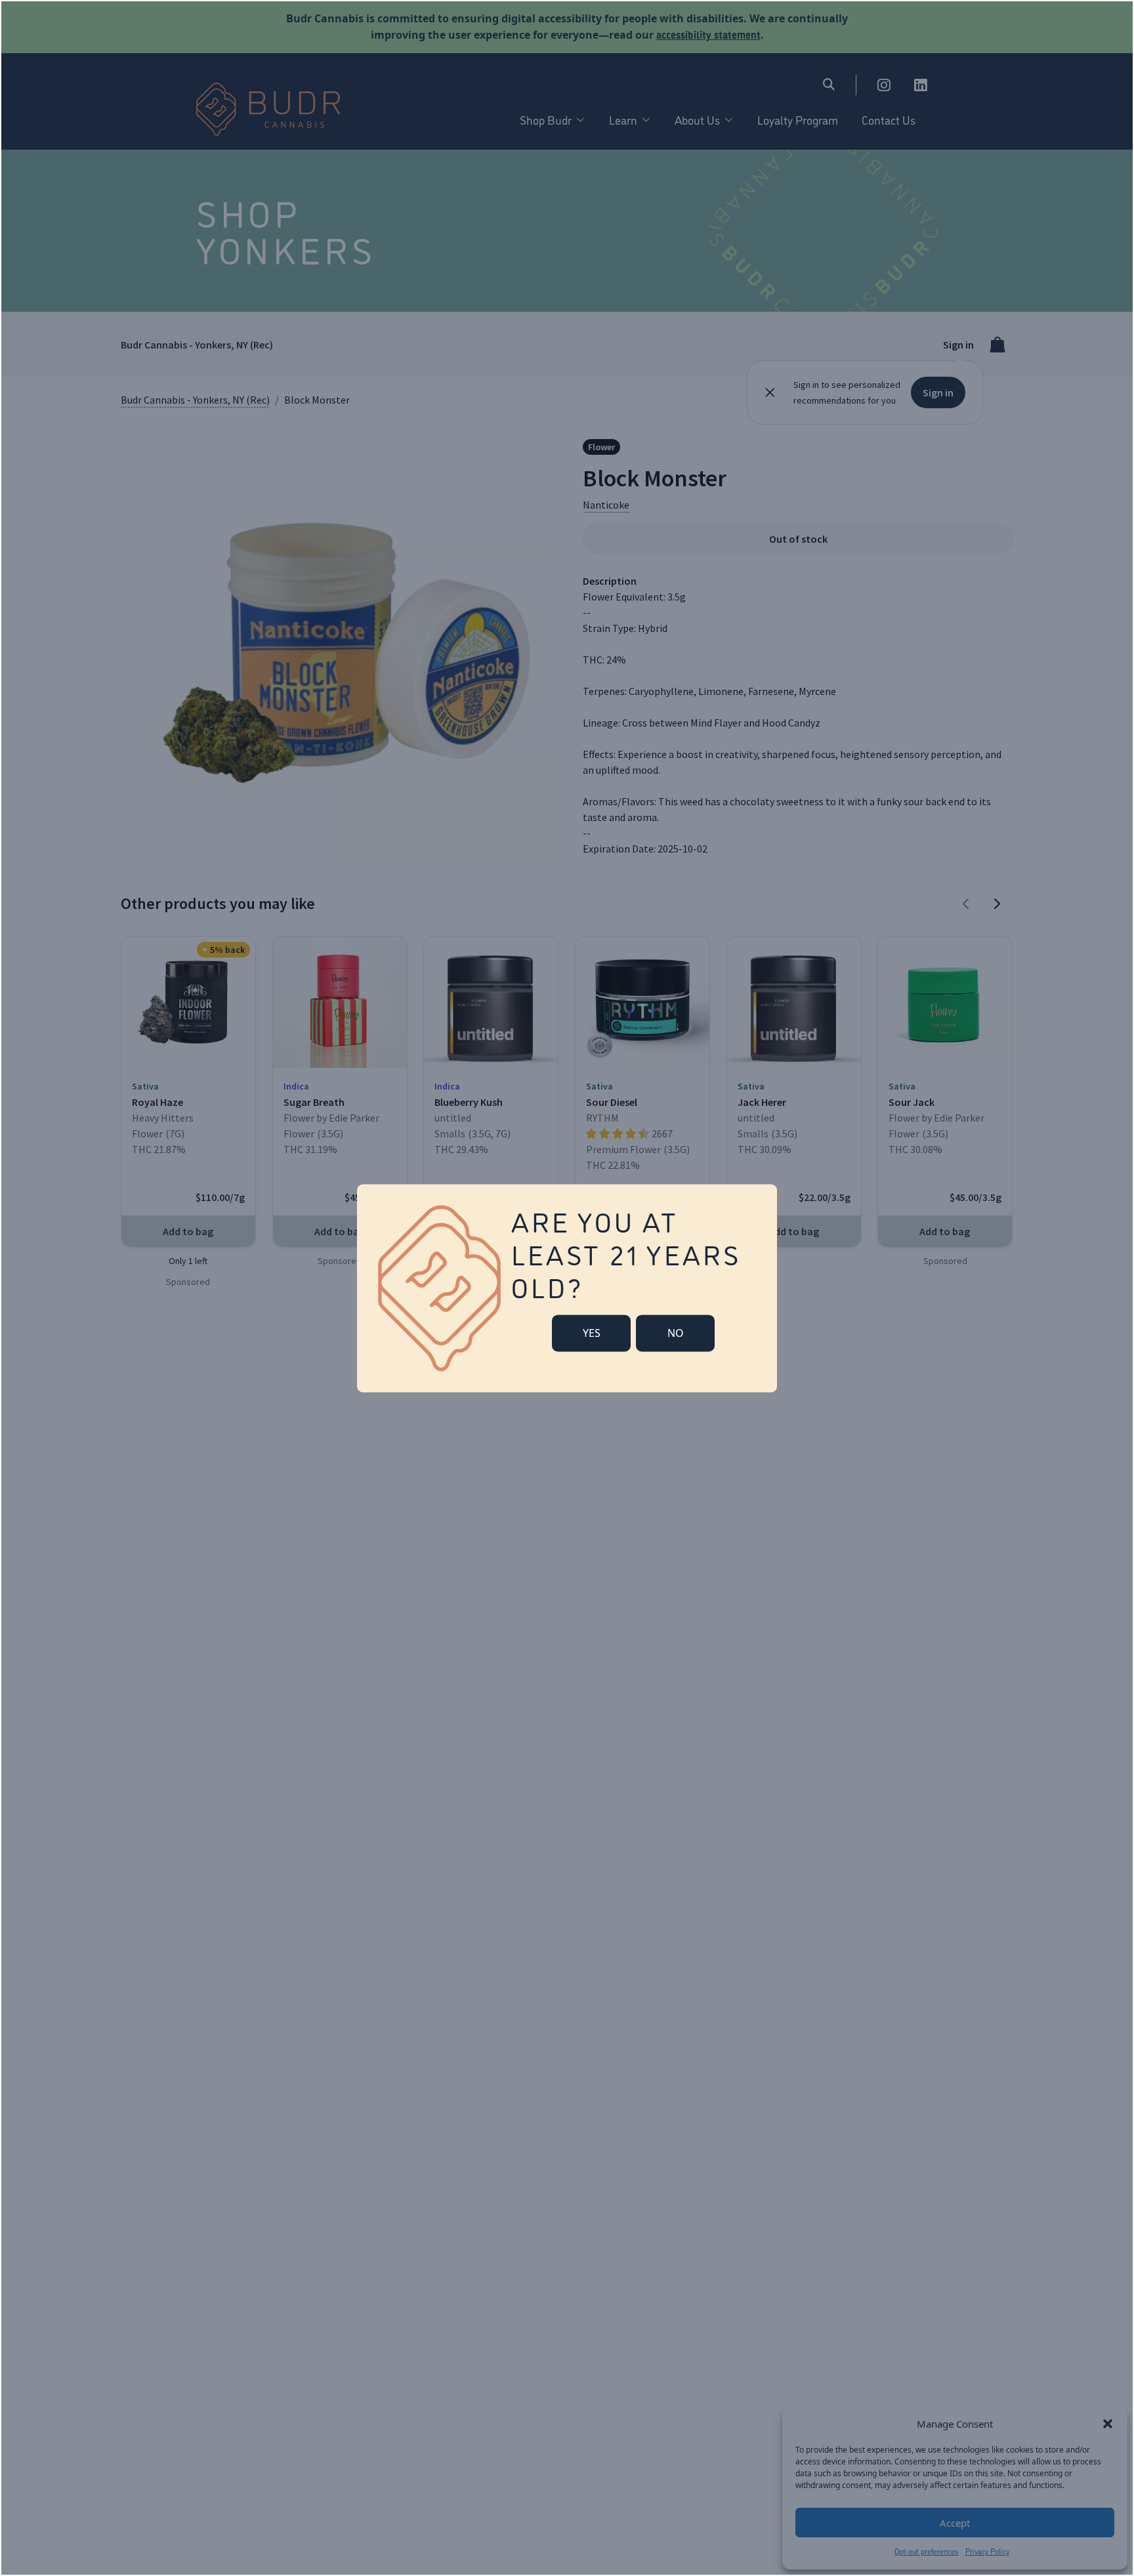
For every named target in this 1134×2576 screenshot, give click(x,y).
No (676, 1333)
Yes (592, 1333)
